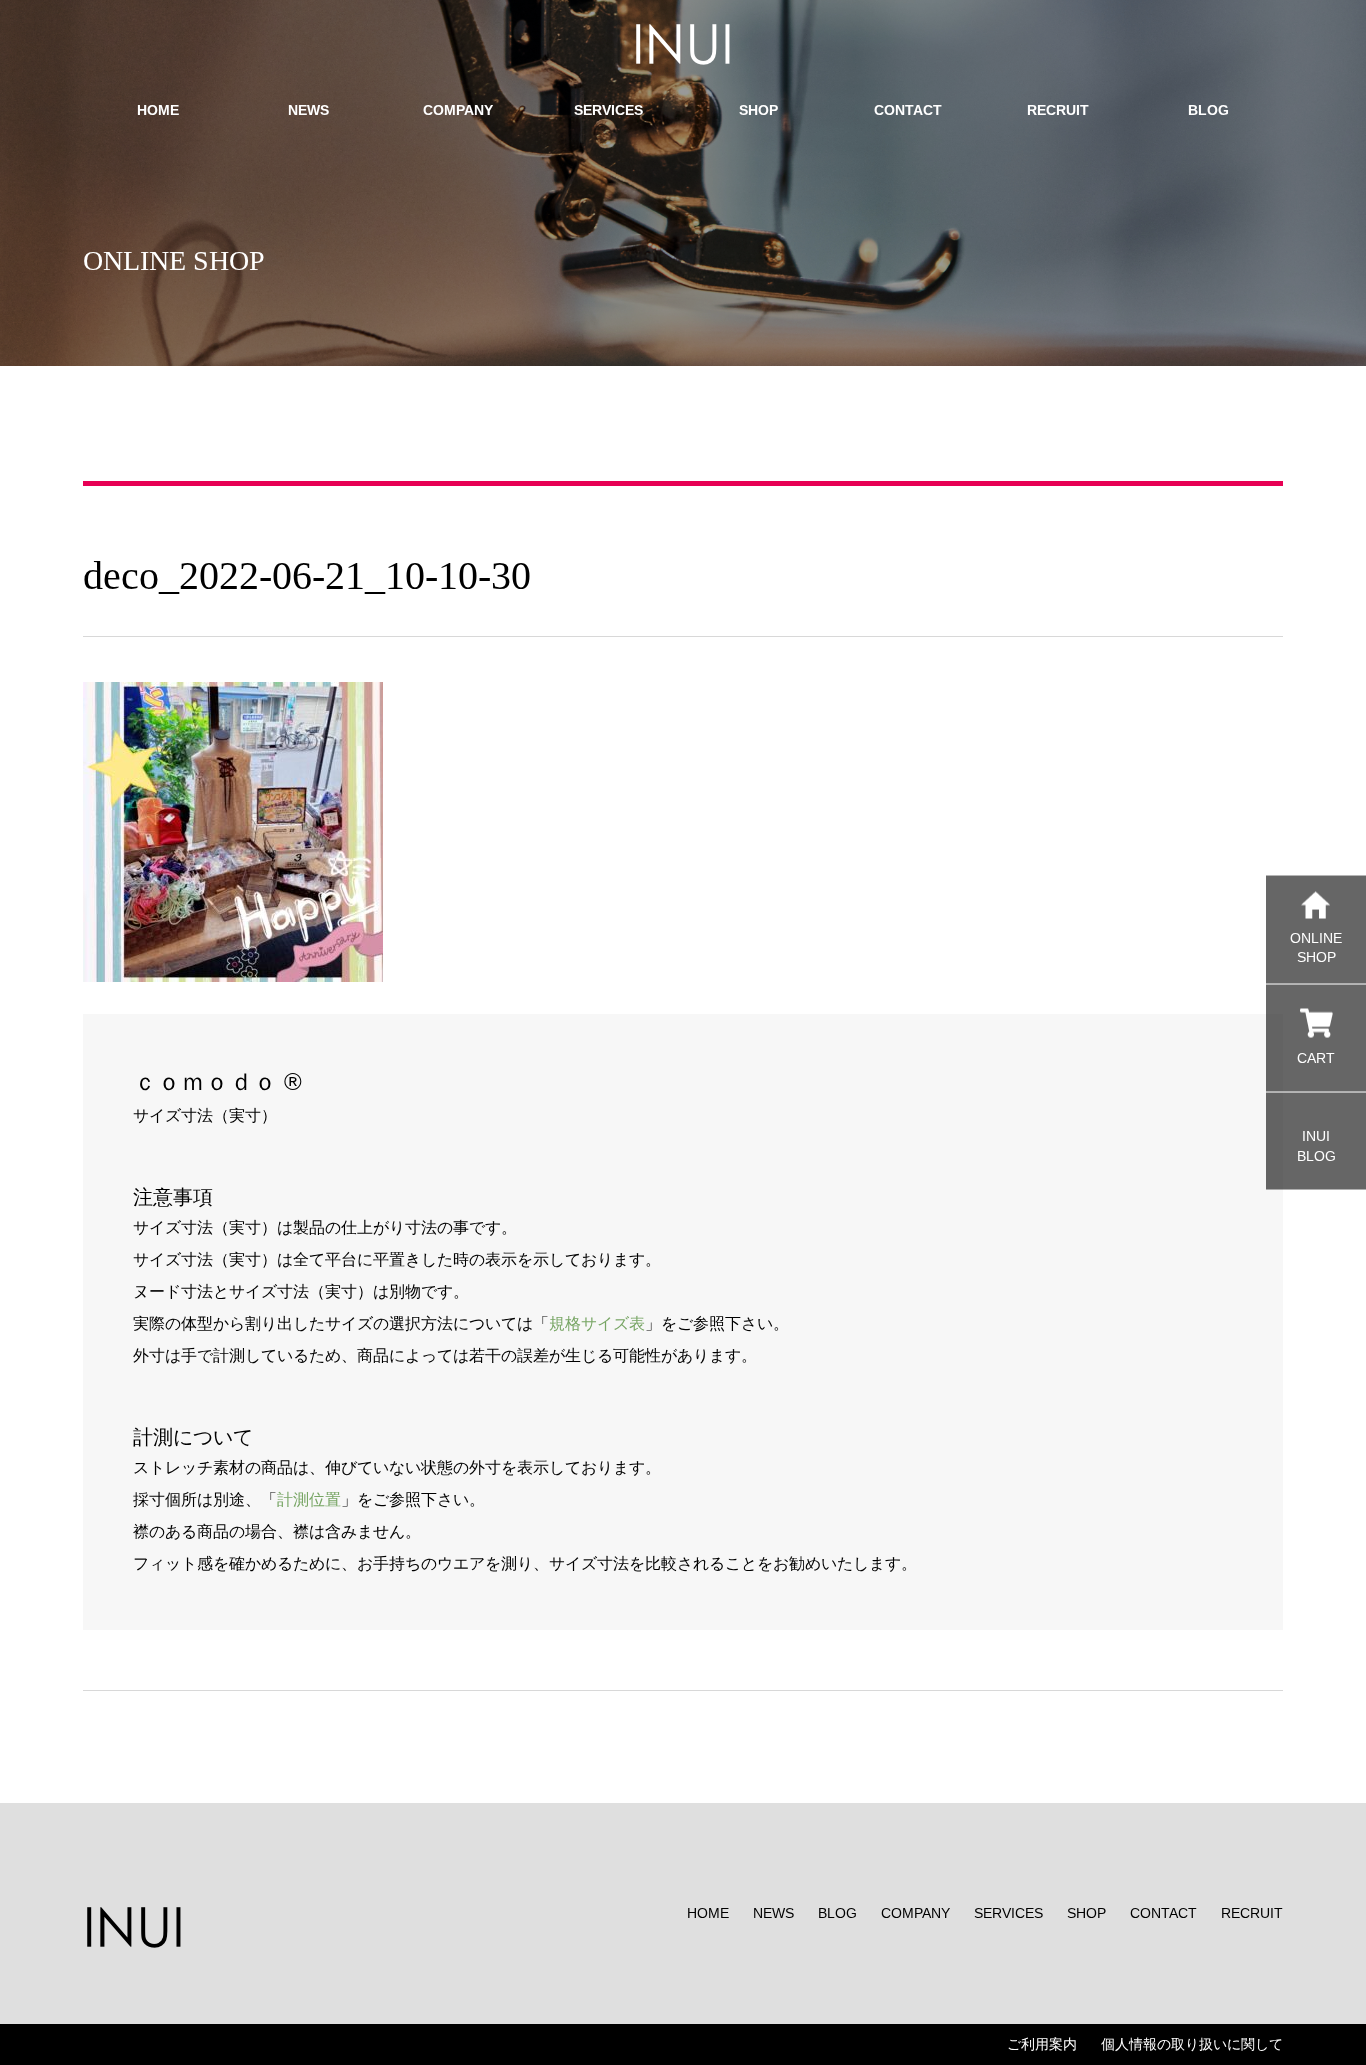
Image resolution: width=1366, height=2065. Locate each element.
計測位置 (309, 1499)
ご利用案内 (1042, 2044)
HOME (708, 1913)
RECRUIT (1252, 1913)
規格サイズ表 (597, 1323)
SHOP (1086, 1913)
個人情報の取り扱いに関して (1192, 2044)
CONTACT (1163, 1913)
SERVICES (1008, 1913)
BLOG (837, 1913)
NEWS (773, 1913)
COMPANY (915, 1913)
